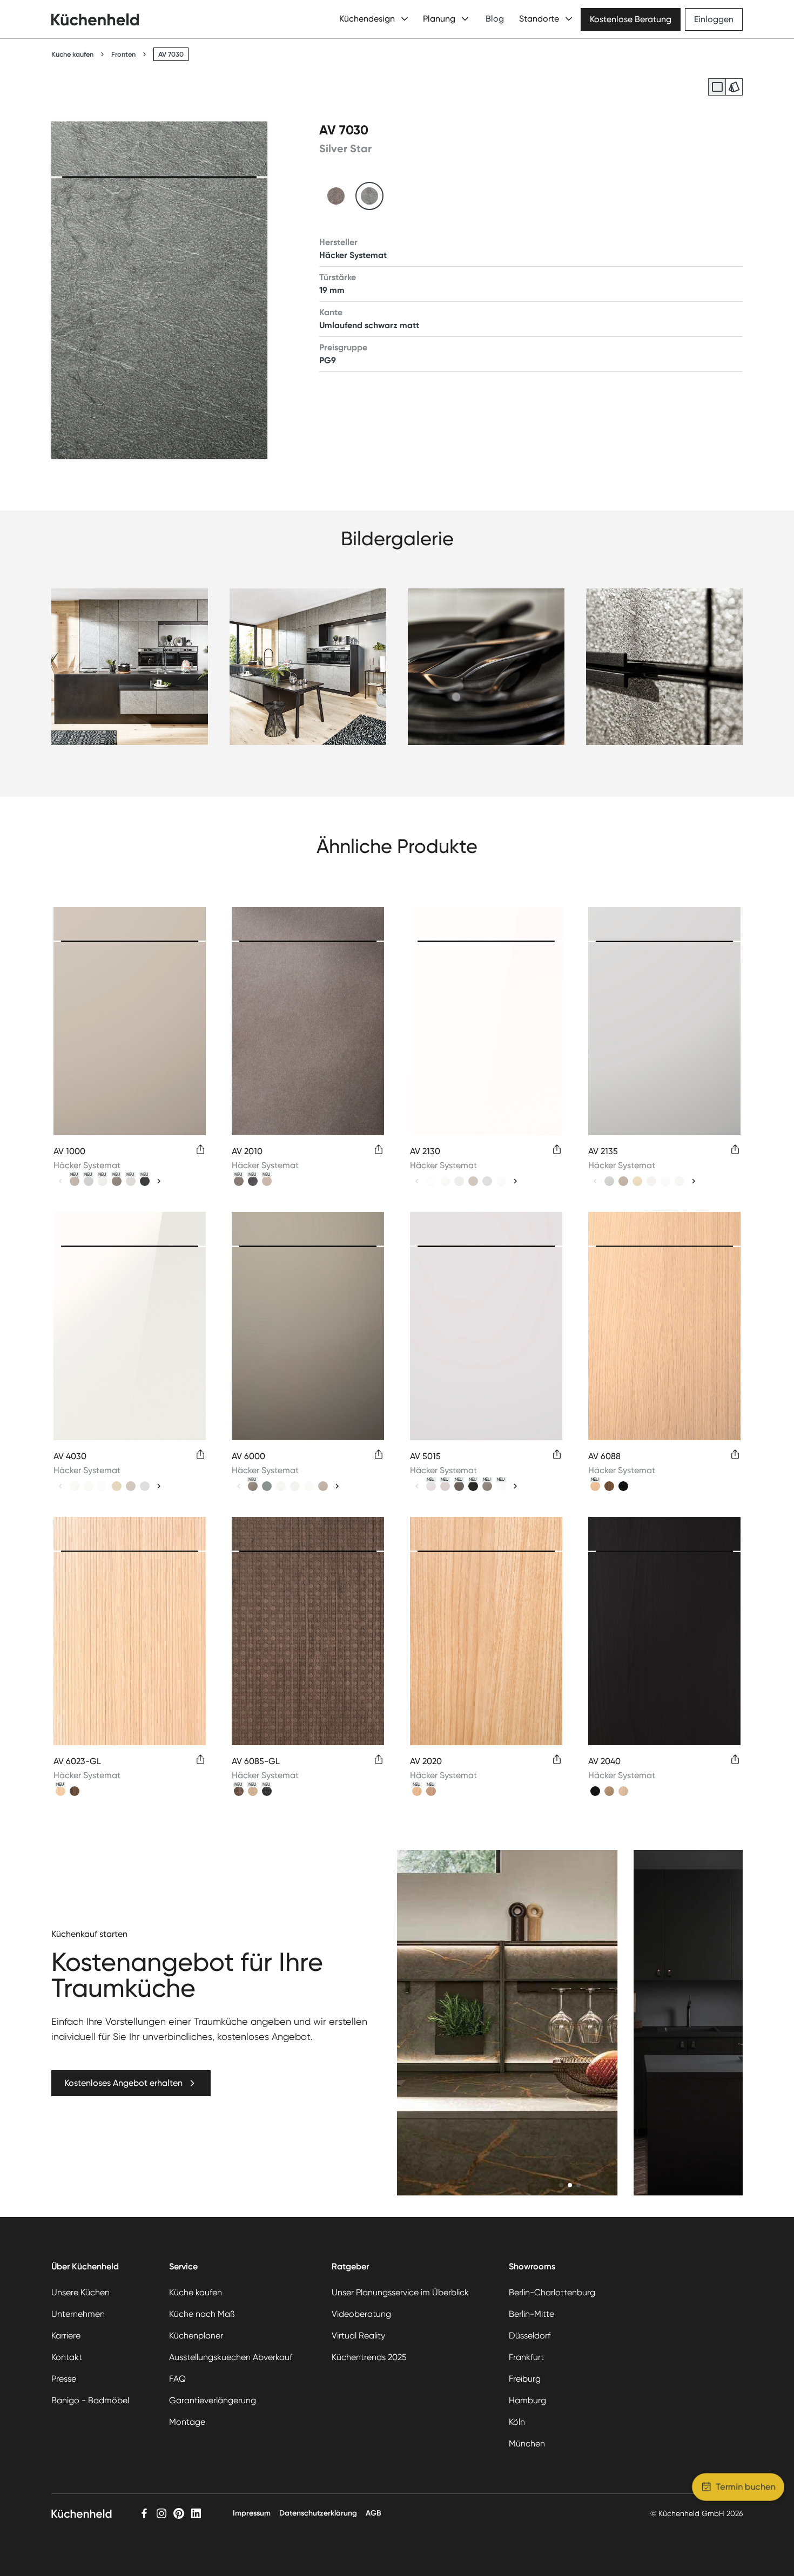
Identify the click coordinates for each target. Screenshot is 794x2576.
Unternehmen (78, 2314)
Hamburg (527, 2400)
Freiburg (525, 2379)
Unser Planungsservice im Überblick (400, 2292)
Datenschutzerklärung (318, 2513)
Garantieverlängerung (213, 2400)
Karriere (66, 2336)
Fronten (123, 54)
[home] (95, 19)
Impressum (252, 2513)
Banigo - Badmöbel (90, 2400)
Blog (495, 19)
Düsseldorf (530, 2336)
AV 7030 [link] (171, 54)
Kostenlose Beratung (631, 19)
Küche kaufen (72, 54)
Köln (517, 2422)
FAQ (177, 2379)
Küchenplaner (196, 2336)
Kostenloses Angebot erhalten (123, 2083)
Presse (64, 2379)
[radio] (717, 87)
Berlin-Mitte (531, 2314)
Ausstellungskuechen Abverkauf (231, 2357)
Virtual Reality (358, 2336)
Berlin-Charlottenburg (552, 2292)
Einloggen (714, 19)
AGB (374, 2513)
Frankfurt (526, 2357)
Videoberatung (361, 2314)
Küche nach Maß (202, 2314)
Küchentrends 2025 (369, 2357)
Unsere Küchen (80, 2292)
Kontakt (67, 2357)
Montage (187, 2422)
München (527, 2443)
